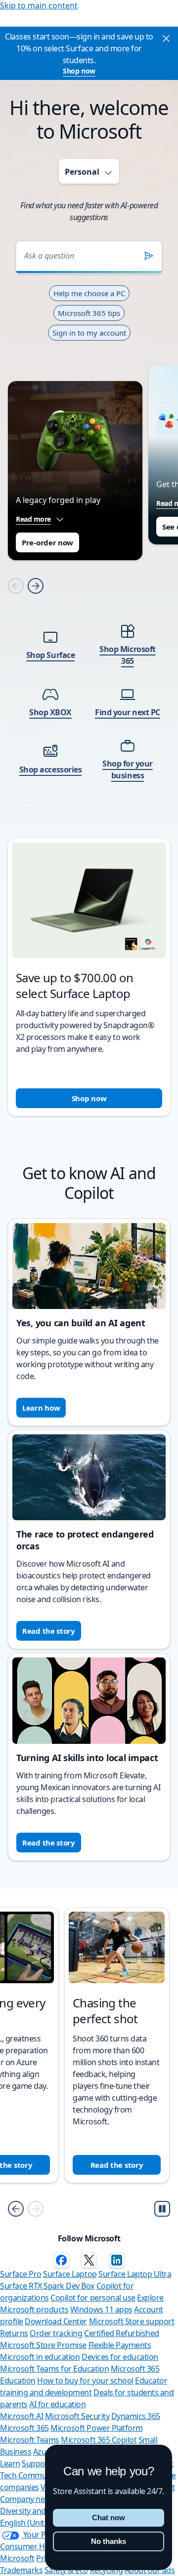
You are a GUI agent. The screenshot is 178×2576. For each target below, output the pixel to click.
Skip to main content (39, 5)
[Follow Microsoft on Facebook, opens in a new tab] (61, 2260)
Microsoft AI (22, 2416)
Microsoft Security (77, 2416)
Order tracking (56, 2333)
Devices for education (120, 2357)
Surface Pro (21, 2274)
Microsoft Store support (132, 2321)
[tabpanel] (89, 666)
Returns (14, 2333)
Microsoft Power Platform (96, 2428)
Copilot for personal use (93, 2298)
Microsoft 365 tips (89, 313)
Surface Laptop (70, 2274)
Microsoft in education (40, 2357)
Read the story (49, 1631)
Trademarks (21, 2570)
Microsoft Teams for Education (54, 2369)
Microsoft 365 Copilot (99, 2440)
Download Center (56, 2321)
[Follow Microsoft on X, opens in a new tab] (89, 2260)
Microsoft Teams (30, 2440)
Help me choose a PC (89, 293)
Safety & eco (66, 2570)
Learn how (41, 1408)
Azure (44, 2452)
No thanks (109, 2541)
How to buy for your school (85, 2381)
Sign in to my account (89, 333)
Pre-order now (47, 542)
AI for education (57, 2404)
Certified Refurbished (122, 2333)
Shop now (79, 71)
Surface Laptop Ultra (135, 2274)
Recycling (107, 2570)
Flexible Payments (120, 2345)
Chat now (109, 2518)
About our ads (150, 2570)
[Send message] (149, 256)
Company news (27, 2499)
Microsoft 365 (24, 2428)
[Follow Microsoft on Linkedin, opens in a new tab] (117, 2260)
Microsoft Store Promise (43, 2345)
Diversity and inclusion (40, 2511)
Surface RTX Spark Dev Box (47, 2286)
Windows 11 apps (101, 2309)
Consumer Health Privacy (44, 2546)
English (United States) (40, 2523)
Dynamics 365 (136, 2416)
